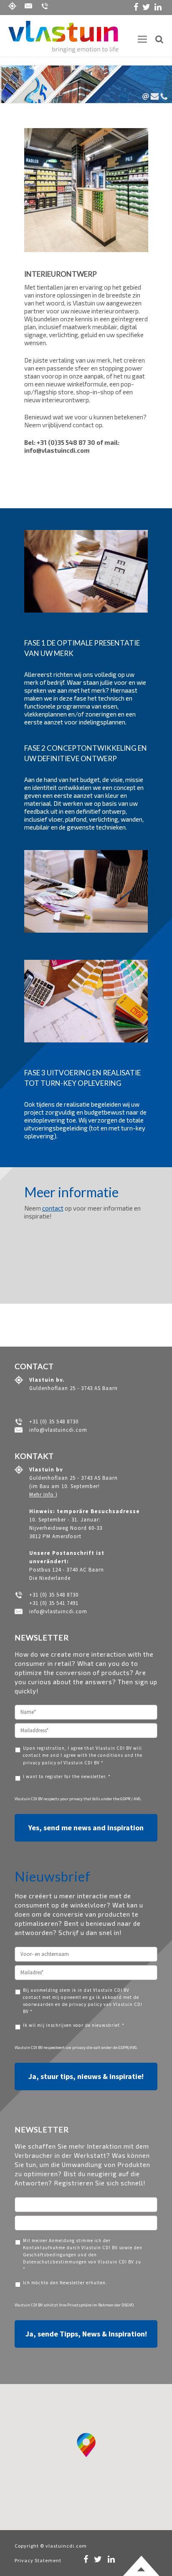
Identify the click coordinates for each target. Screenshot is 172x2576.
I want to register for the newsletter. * (67, 1776)
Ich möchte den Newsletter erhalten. (65, 2283)
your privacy (72, 1799)
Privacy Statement (38, 2560)
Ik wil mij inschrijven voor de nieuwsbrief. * (74, 2025)
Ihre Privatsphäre (75, 2305)
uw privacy (76, 2047)
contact (53, 1208)
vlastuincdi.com (66, 2546)
